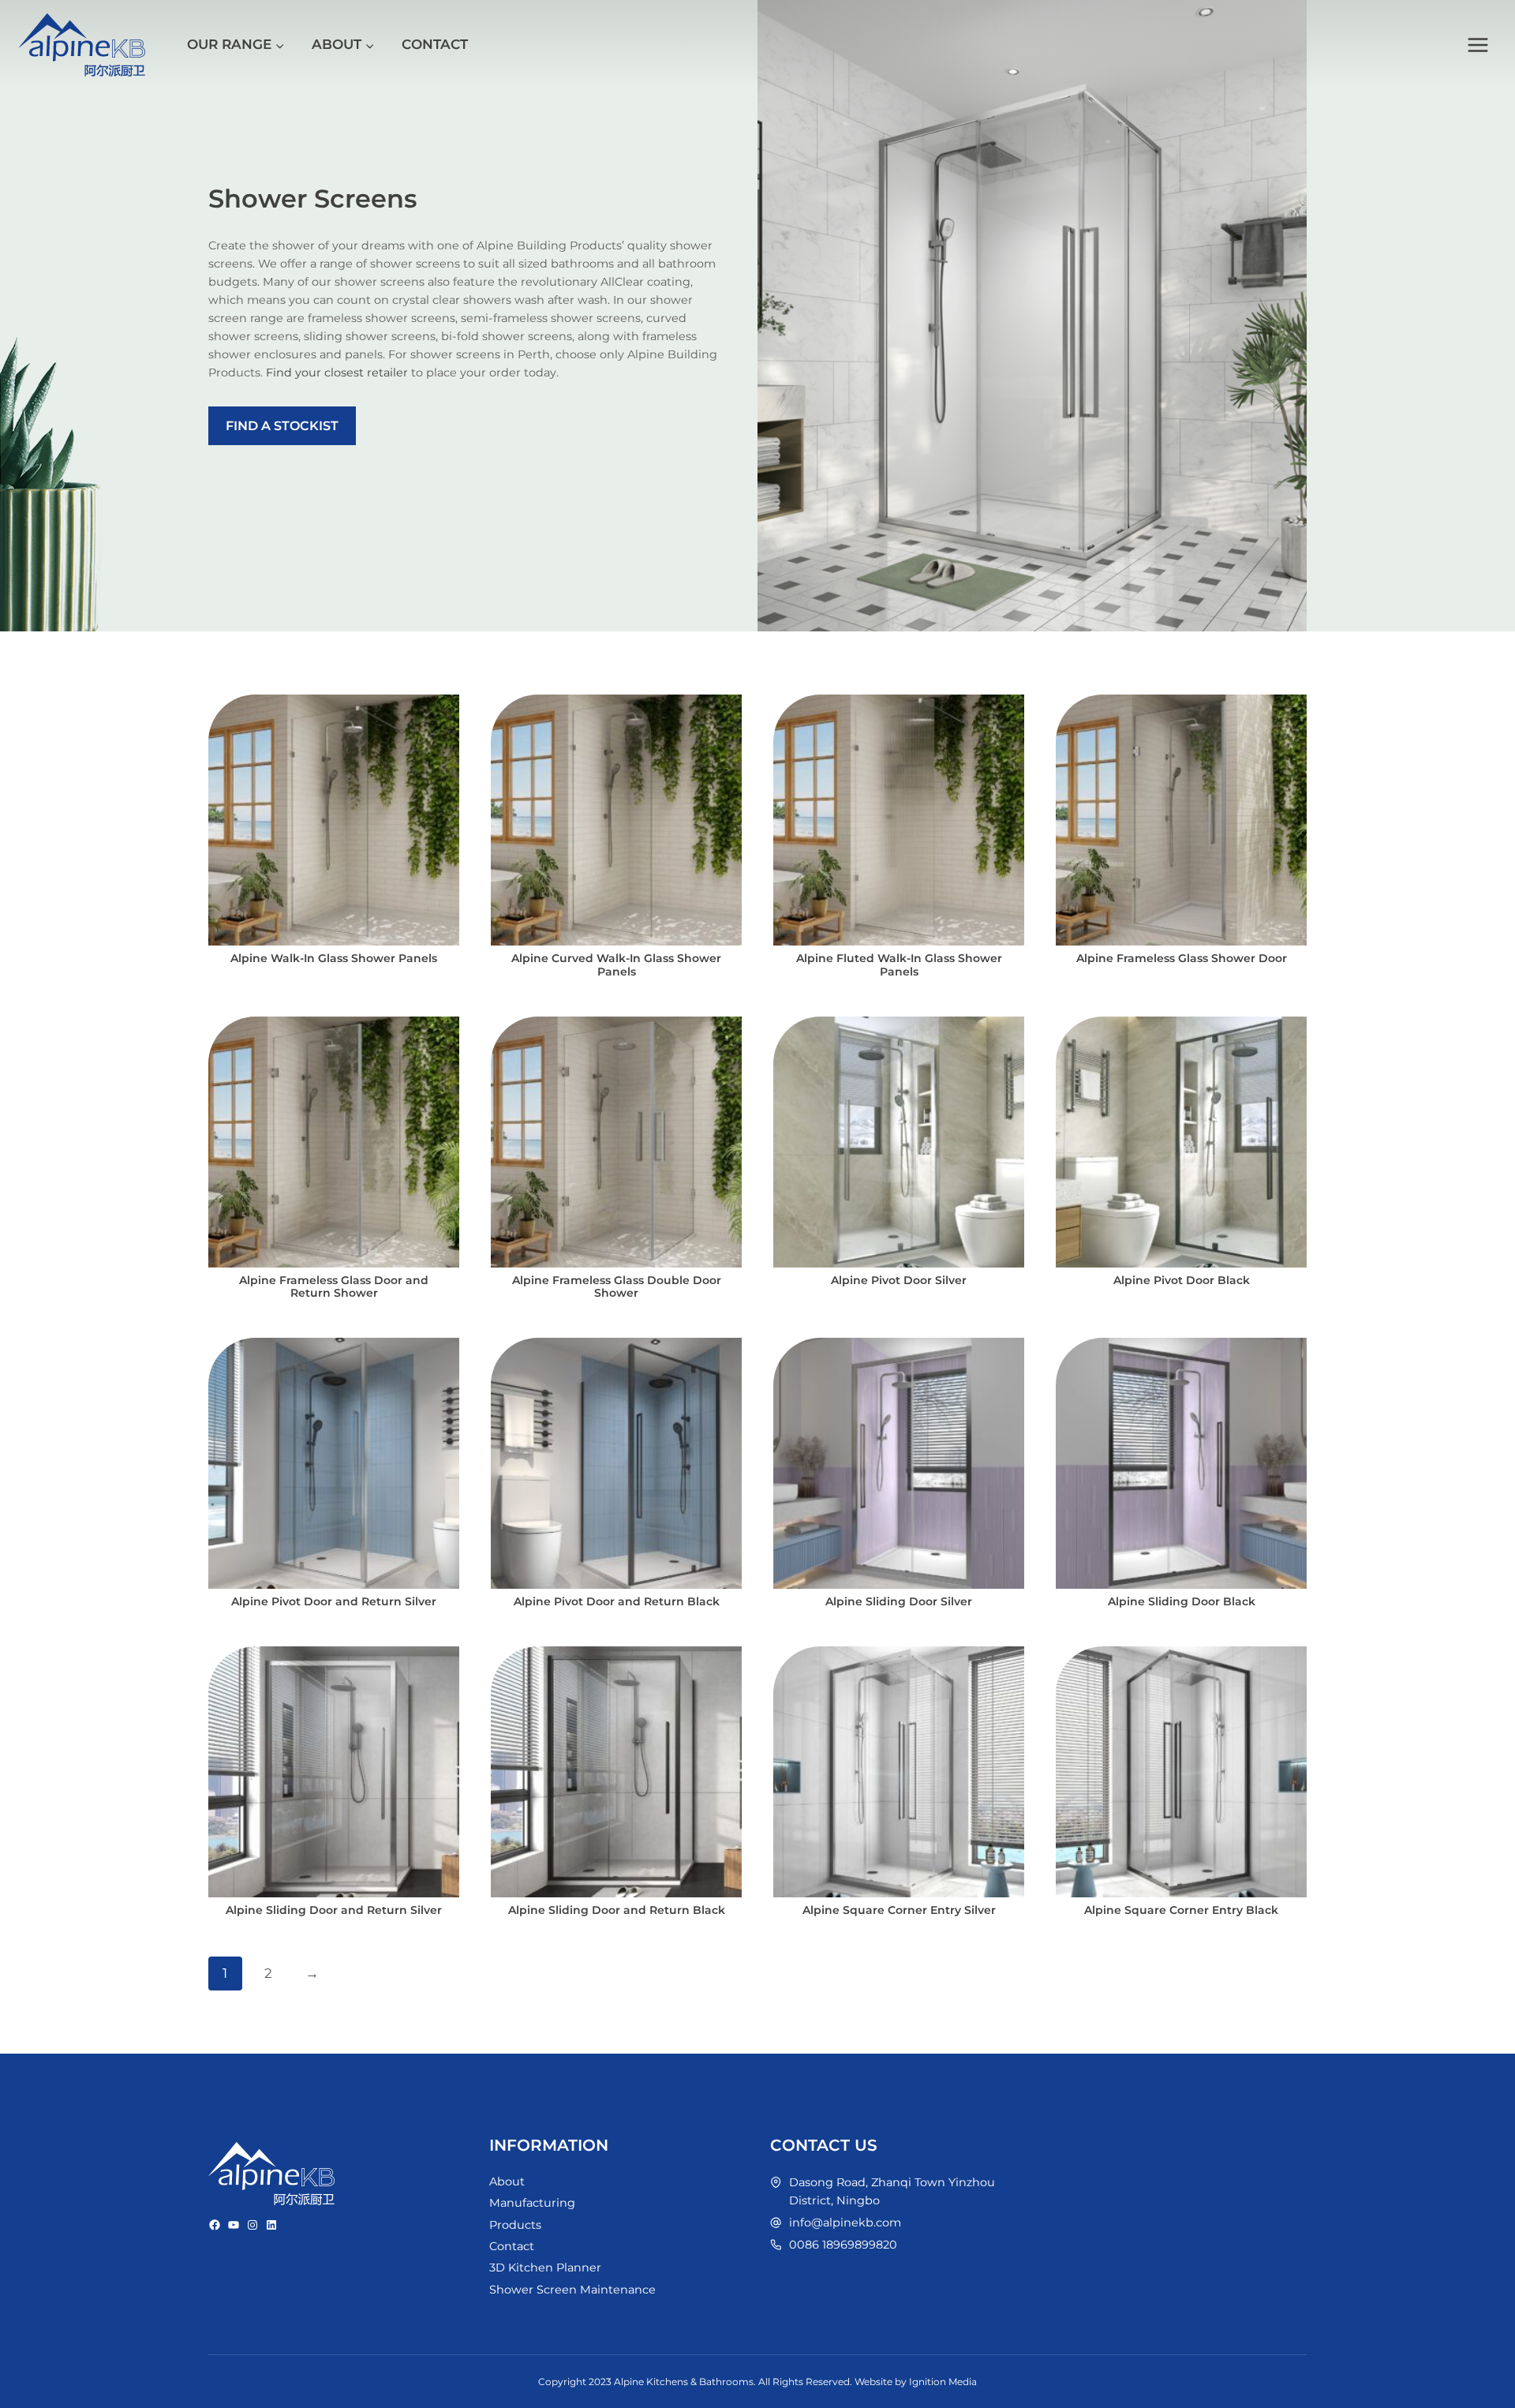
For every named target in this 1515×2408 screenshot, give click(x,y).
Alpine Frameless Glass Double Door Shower (617, 1287)
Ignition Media (943, 2382)
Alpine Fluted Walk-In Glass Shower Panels (899, 965)
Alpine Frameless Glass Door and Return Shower (334, 1287)
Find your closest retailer (337, 373)
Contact (435, 44)
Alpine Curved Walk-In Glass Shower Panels (616, 965)
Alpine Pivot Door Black (1182, 1280)
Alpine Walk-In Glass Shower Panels (334, 958)
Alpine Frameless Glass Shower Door (1182, 958)
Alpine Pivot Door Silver (899, 1280)
